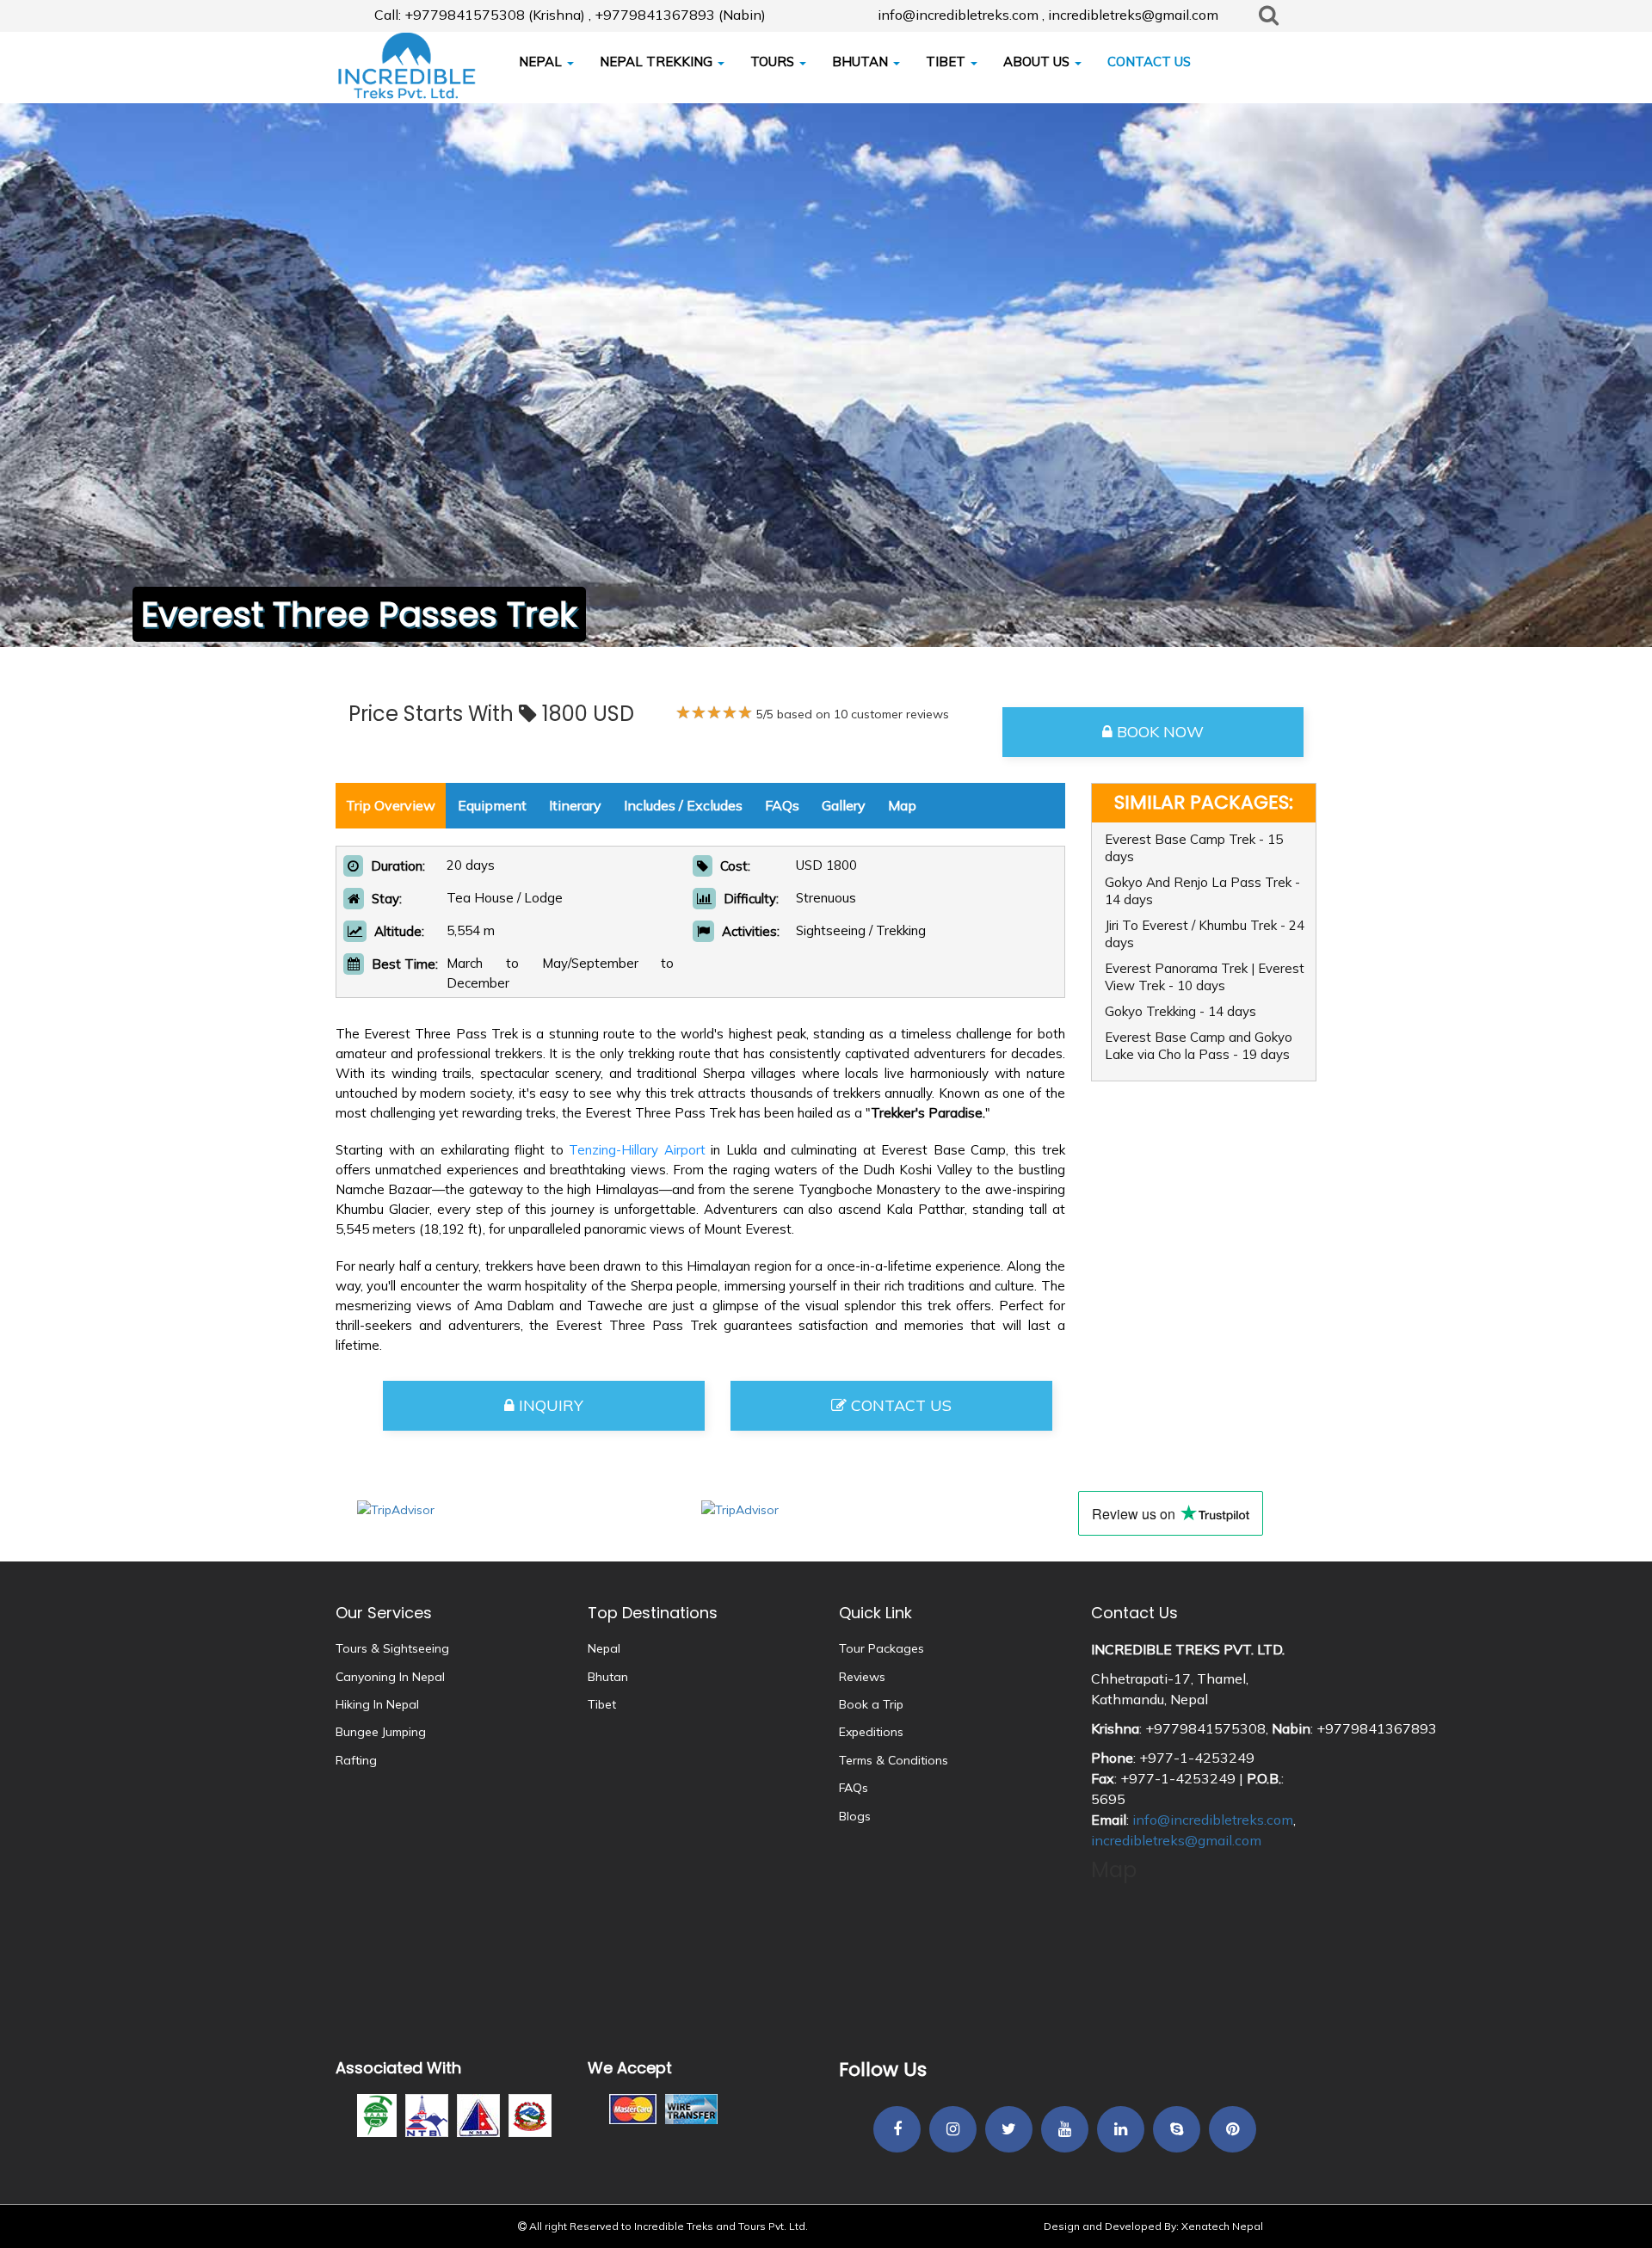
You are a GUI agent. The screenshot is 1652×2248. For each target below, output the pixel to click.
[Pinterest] (1233, 2130)
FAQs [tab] (782, 805)
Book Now (1158, 732)
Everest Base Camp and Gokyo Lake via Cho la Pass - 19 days (1199, 1046)
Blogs (855, 1816)
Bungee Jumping (381, 1732)
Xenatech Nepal (1222, 2226)
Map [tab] (902, 805)
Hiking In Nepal (377, 1704)
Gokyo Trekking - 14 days (1180, 1011)
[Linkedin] (1121, 2130)
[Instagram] (953, 2130)
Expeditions (871, 1732)
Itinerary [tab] (575, 805)
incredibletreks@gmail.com (1176, 1840)
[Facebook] (897, 2130)
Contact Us (899, 1405)
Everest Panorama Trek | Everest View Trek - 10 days (1205, 977)
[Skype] (1177, 2130)
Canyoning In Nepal (390, 1677)
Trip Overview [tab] (391, 805)
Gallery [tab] (844, 805)
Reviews (862, 1677)
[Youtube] (1065, 2130)
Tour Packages (881, 1648)
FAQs (854, 1788)
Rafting (356, 1760)
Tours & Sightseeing (392, 1648)
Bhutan (608, 1677)
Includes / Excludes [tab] (683, 805)
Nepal (604, 1648)
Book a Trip (871, 1704)
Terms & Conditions (894, 1760)
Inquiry (549, 1405)
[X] (1009, 2130)
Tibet (602, 1704)
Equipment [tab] (492, 805)
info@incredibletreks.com (1213, 1820)
